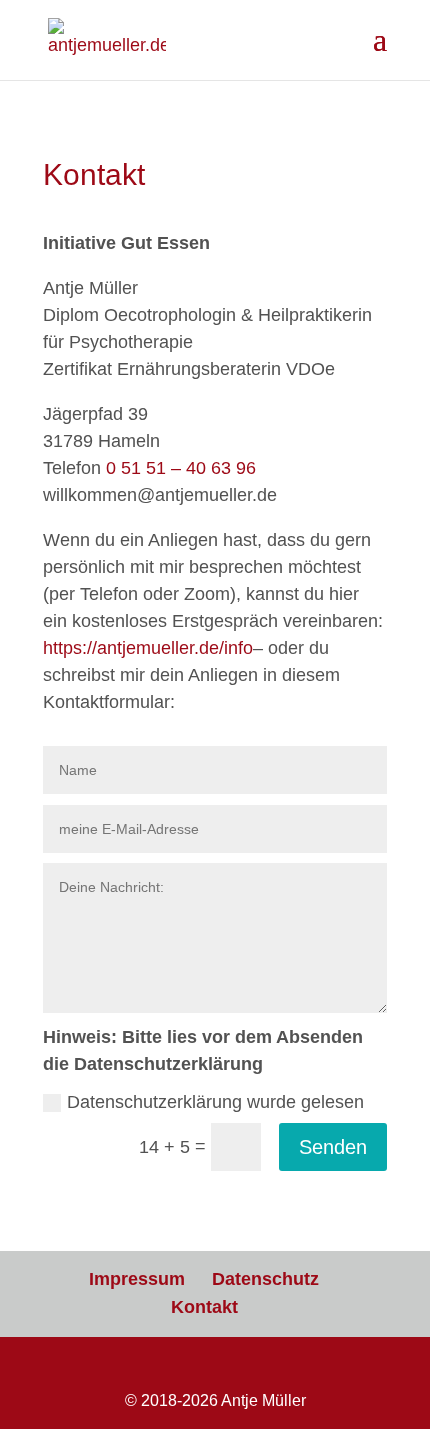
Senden (333, 1147)
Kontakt (204, 1307)
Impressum (137, 1279)
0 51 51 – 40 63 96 (181, 468)
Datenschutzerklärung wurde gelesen (215, 1102)
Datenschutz (265, 1279)
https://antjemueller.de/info (148, 648)
